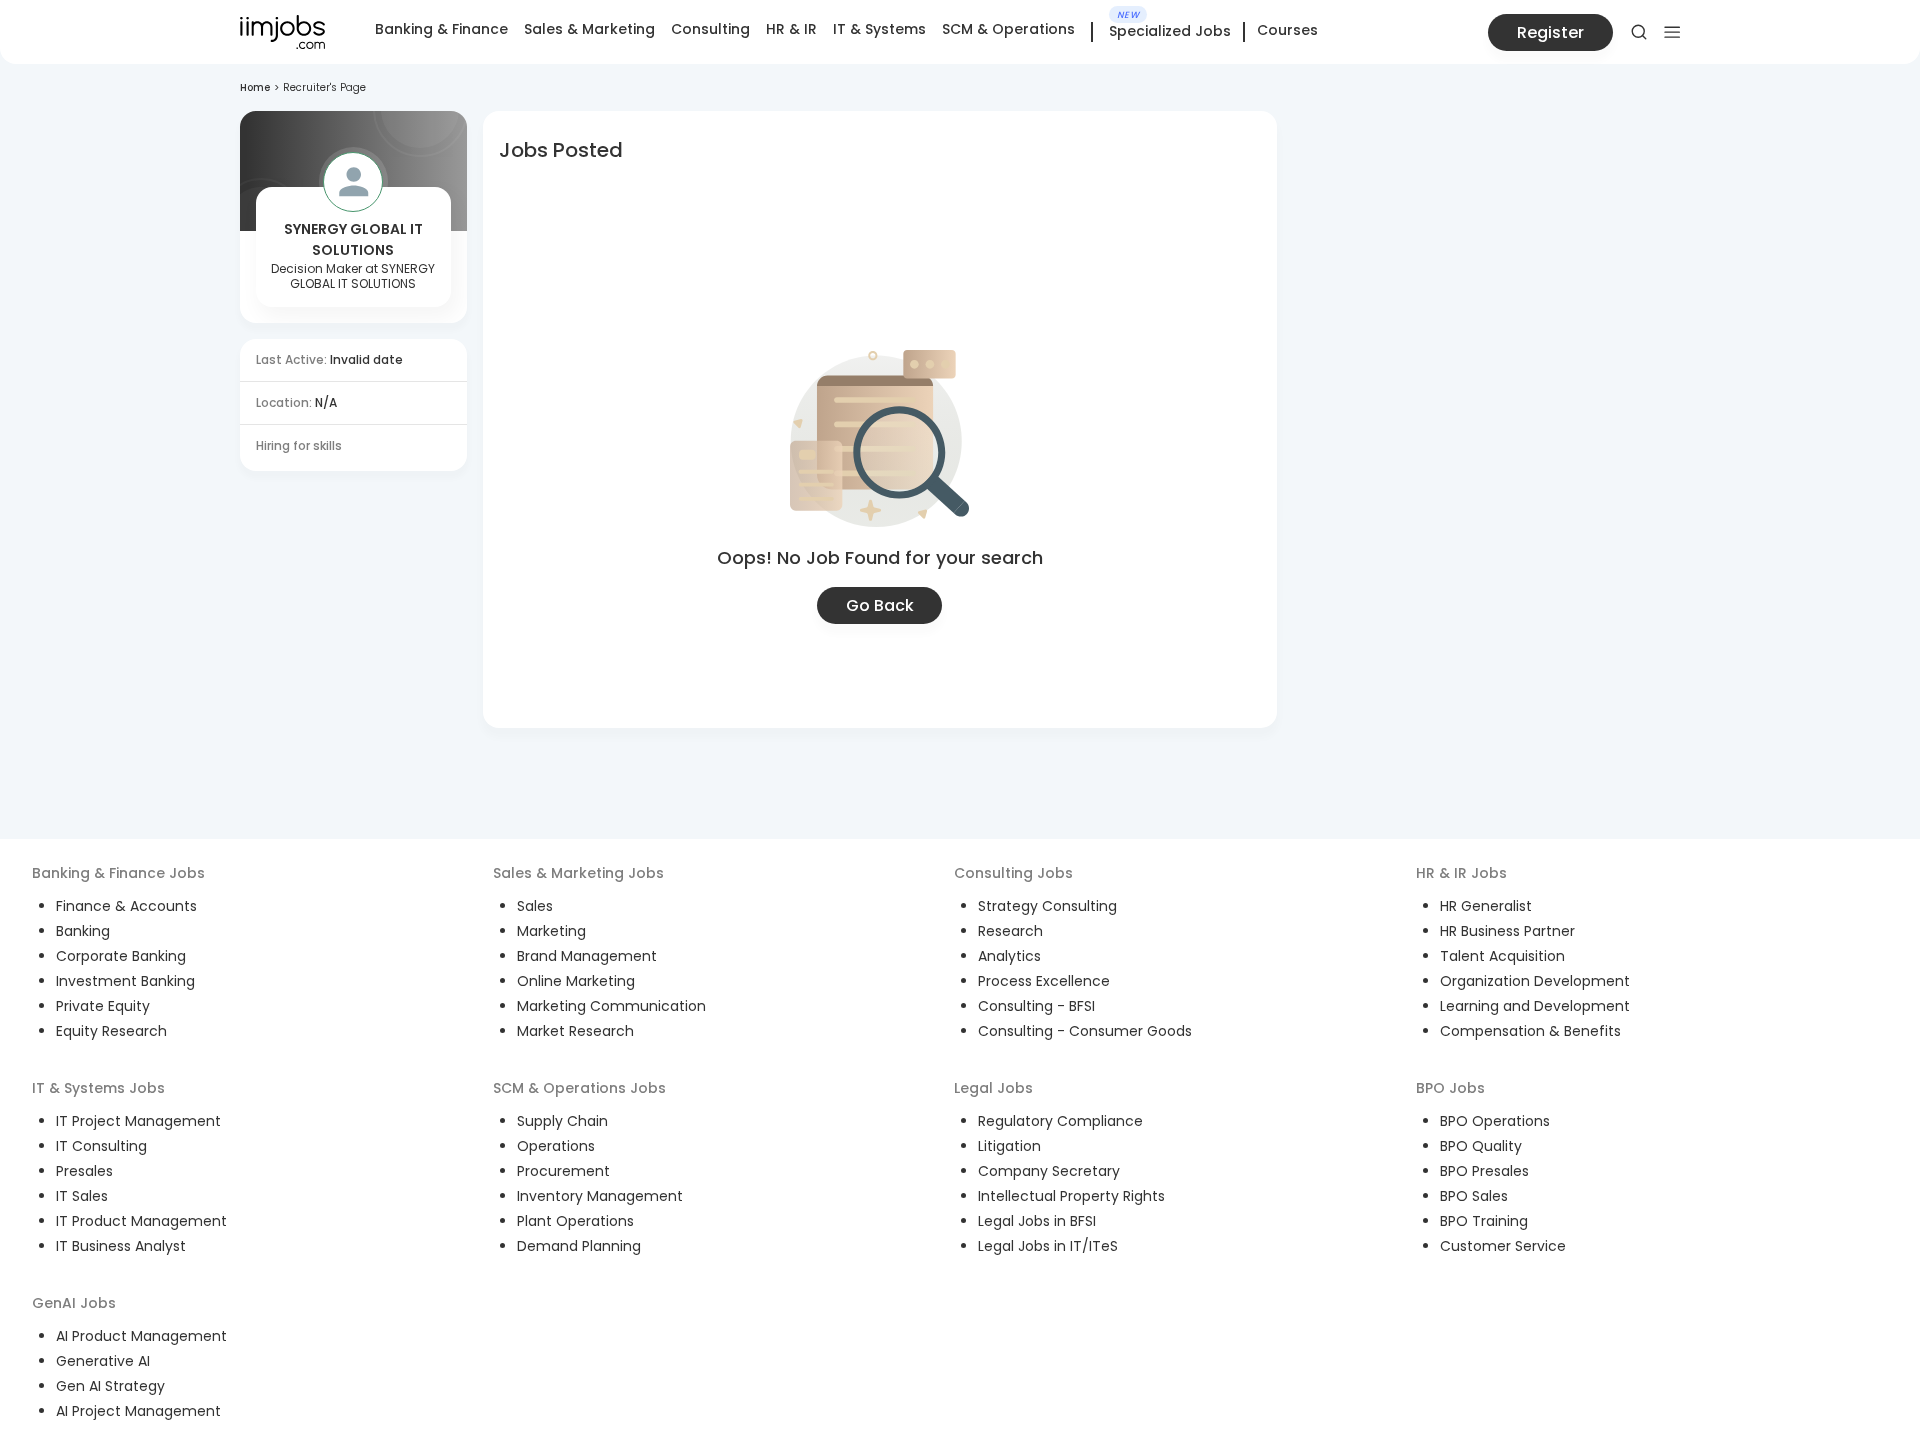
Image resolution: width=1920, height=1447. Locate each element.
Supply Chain (562, 1121)
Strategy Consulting (1047, 906)
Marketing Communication (611, 1006)
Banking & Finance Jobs (118, 873)
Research (1010, 931)
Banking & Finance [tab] (441, 29)
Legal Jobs (993, 1088)
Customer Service (1503, 1246)
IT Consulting (101, 1146)
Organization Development (1535, 981)
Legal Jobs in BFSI (1037, 1221)
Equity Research (111, 1031)
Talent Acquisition (1502, 956)
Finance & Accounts (126, 906)
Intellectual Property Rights (1071, 1196)
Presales (84, 1171)
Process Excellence (1044, 981)
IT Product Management (141, 1221)
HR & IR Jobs (1461, 873)
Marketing (551, 931)
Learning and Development (1535, 1006)
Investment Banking (125, 981)
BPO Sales (1474, 1196)
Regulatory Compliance (1060, 1121)
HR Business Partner (1507, 931)
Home (255, 87)
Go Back (880, 605)
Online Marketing (576, 981)
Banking (83, 931)
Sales (535, 906)
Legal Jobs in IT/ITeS (1048, 1246)
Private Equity (103, 1006)
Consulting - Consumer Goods (1085, 1031)
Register (1550, 32)
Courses (1287, 30)
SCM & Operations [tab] (1008, 29)
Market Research (575, 1031)
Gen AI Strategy (110, 1386)
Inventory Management (600, 1196)
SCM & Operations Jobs (579, 1088)
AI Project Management (138, 1411)
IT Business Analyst (121, 1246)
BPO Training (1484, 1221)
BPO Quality (1481, 1146)
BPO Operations (1495, 1121)
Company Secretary (1049, 1171)
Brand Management (587, 956)
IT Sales (82, 1196)
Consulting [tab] (710, 29)
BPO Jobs (1450, 1088)
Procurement (563, 1171)
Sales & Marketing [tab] (589, 29)
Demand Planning (579, 1246)
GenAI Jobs (74, 1303)
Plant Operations (575, 1221)
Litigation (1009, 1146)
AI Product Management (141, 1336)
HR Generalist (1486, 906)
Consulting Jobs (1013, 873)
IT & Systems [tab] (879, 29)
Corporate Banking (121, 956)
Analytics (1009, 956)
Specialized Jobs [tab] (1170, 32)
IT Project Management (138, 1121)
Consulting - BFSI (1036, 1006)
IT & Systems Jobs (98, 1088)
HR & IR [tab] (791, 29)
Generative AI (103, 1361)
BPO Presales (1484, 1171)
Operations (556, 1146)
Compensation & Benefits (1530, 1031)
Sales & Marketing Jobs (578, 873)
